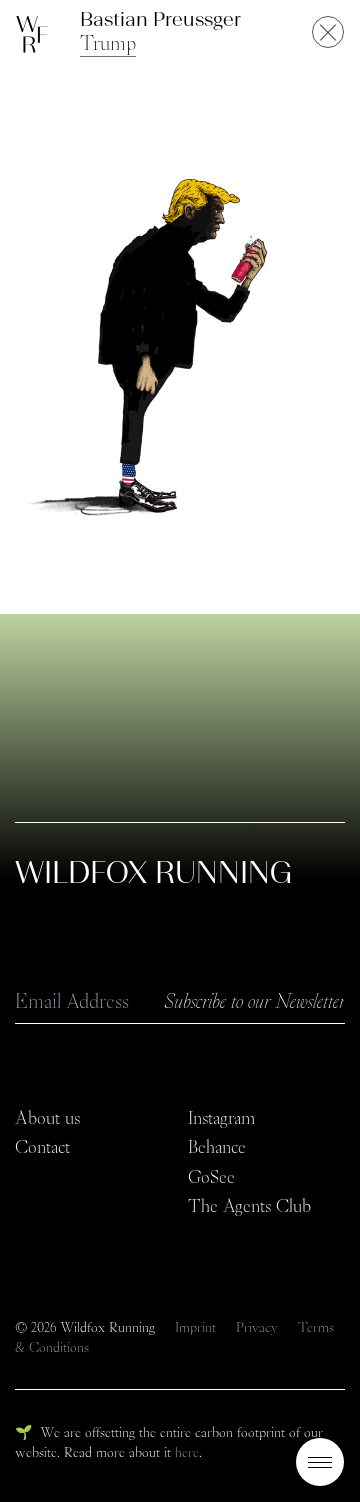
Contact (42, 1147)
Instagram (221, 1118)
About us (47, 1118)
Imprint (197, 1327)
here (187, 1452)
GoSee (211, 1177)
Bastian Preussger (160, 19)
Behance (217, 1147)
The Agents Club (249, 1206)
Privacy (259, 1327)
